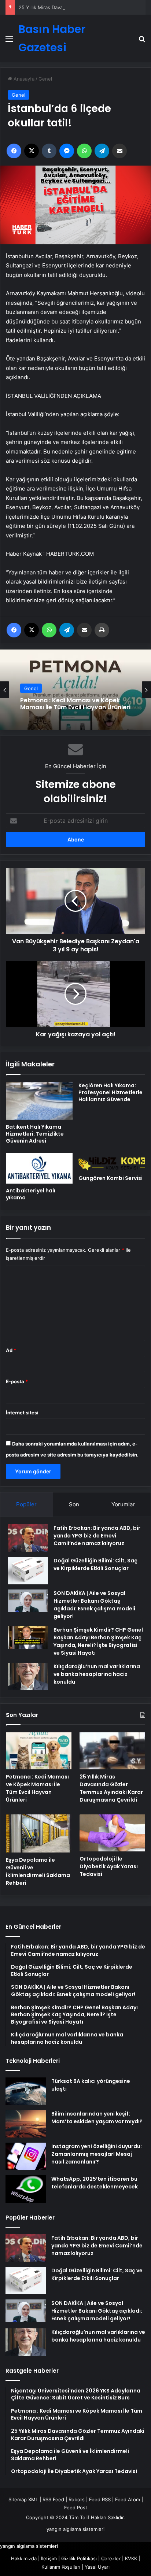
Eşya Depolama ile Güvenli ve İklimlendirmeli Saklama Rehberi (38, 1871)
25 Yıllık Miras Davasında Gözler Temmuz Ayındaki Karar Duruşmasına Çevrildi (68, 704)
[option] (75, 690)
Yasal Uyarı (97, 2567)
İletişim (49, 2558)
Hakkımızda (24, 2558)
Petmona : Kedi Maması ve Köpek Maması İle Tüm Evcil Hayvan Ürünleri (37, 1788)
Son (74, 1504)
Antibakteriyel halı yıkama (31, 1194)
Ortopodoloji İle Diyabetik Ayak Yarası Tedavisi (109, 1866)
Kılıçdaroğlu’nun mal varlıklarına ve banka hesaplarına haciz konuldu (97, 1674)
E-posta (17, 1381)
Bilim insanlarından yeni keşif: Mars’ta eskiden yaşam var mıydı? (97, 2118)
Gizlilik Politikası (79, 2558)
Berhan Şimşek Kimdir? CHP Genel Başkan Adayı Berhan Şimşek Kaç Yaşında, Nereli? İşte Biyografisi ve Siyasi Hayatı (98, 1641)
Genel (45, 79)
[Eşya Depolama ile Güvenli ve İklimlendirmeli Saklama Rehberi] (39, 1833)
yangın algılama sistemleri (75, 2529)
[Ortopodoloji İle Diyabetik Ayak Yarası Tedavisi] (112, 1833)
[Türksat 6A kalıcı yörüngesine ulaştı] (26, 2091)
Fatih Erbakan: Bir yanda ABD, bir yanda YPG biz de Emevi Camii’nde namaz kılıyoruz (97, 1536)
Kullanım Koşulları (61, 2567)
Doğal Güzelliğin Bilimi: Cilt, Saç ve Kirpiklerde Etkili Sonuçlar (95, 1564)
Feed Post (76, 2507)
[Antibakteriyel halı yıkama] (39, 1169)
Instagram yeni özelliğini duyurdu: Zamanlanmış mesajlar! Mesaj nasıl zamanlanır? (97, 2154)
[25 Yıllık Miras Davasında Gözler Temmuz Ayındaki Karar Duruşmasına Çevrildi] (112, 1751)
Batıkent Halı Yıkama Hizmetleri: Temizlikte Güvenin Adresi (35, 1134)
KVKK (131, 2558)
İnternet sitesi (22, 1413)
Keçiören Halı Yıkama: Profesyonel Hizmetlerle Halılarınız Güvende (111, 1092)
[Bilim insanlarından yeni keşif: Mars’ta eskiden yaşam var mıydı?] (26, 2124)
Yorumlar (123, 1504)
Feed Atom (128, 2499)
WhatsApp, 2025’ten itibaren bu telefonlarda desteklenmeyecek (95, 2183)
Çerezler (111, 2558)
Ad (11, 1350)
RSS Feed (53, 2499)
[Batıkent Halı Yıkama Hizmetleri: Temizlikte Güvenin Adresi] (39, 1101)
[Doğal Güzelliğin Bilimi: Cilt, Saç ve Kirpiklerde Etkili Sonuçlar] (28, 1571)
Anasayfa (23, 79)
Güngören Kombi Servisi (111, 1178)
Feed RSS (100, 2499)
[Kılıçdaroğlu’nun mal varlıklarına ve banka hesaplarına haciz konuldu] (28, 1676)
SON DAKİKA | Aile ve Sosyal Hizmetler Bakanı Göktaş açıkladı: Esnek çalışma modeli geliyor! (94, 1605)
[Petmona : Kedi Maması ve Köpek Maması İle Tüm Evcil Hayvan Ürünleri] (39, 1751)
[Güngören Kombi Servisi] (112, 1162)
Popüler (26, 1504)
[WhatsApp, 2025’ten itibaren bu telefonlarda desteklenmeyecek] (26, 2189)
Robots (77, 2499)
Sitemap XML (23, 2499)
